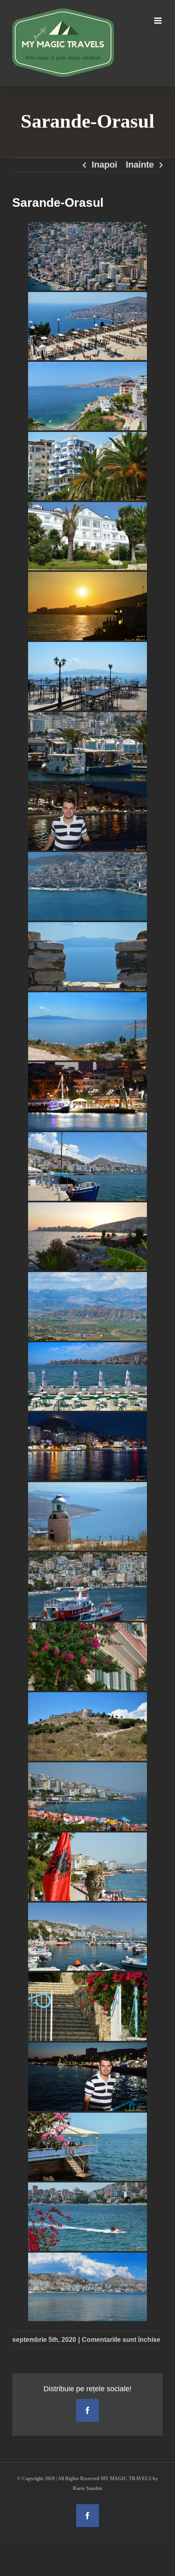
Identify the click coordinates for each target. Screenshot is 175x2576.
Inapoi (104, 165)
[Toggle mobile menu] (159, 21)
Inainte (140, 165)
